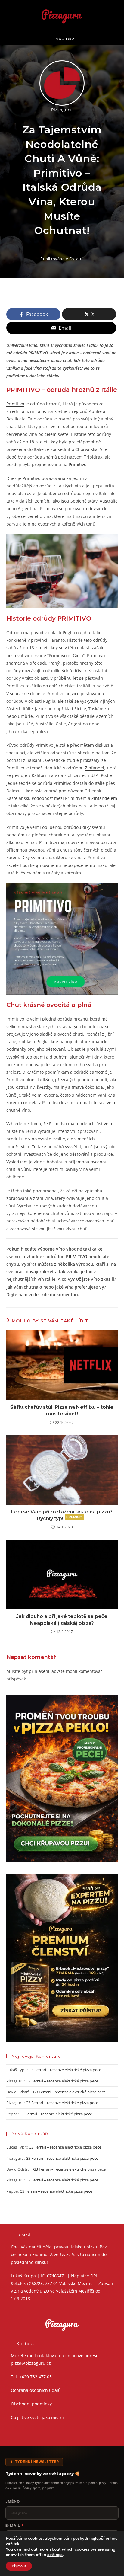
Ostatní (76, 259)
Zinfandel (95, 768)
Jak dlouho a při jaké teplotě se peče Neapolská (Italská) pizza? (62, 1620)
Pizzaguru (62, 110)
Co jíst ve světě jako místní (37, 2417)
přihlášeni (39, 1671)
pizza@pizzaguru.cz (31, 2363)
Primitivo (15, 404)
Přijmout (19, 2566)
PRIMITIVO (77, 1256)
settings (55, 2555)
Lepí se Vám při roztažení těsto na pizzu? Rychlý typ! (62, 1515)
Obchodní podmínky (31, 2404)
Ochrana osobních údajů (36, 2390)
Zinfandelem (104, 798)
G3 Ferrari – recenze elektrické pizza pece (65, 2070)
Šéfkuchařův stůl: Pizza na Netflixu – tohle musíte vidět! (62, 1410)
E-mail (15, 2525)
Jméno (13, 2501)
